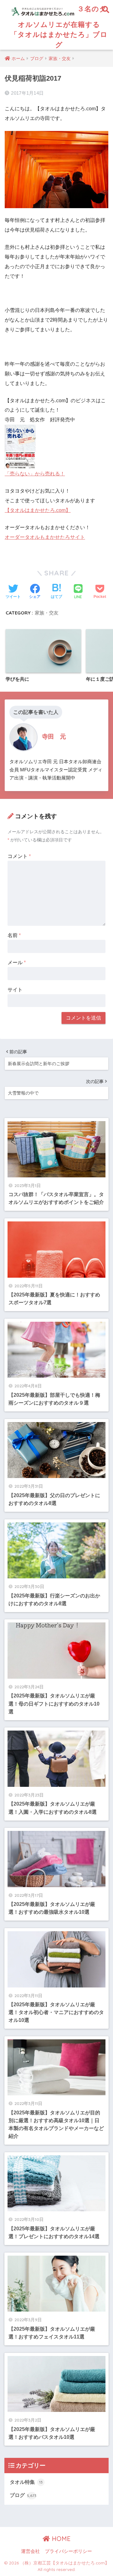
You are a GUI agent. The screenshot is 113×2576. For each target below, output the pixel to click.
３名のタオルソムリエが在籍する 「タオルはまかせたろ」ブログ (59, 26)
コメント (19, 856)
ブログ (23, 2495)
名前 (14, 935)
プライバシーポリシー (68, 2551)
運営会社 (30, 2551)
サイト (15, 990)
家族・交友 (47, 613)
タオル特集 (26, 2482)
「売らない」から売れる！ (35, 474)
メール (17, 962)
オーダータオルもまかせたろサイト (45, 537)
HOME (60, 2539)
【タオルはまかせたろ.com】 (38, 510)
